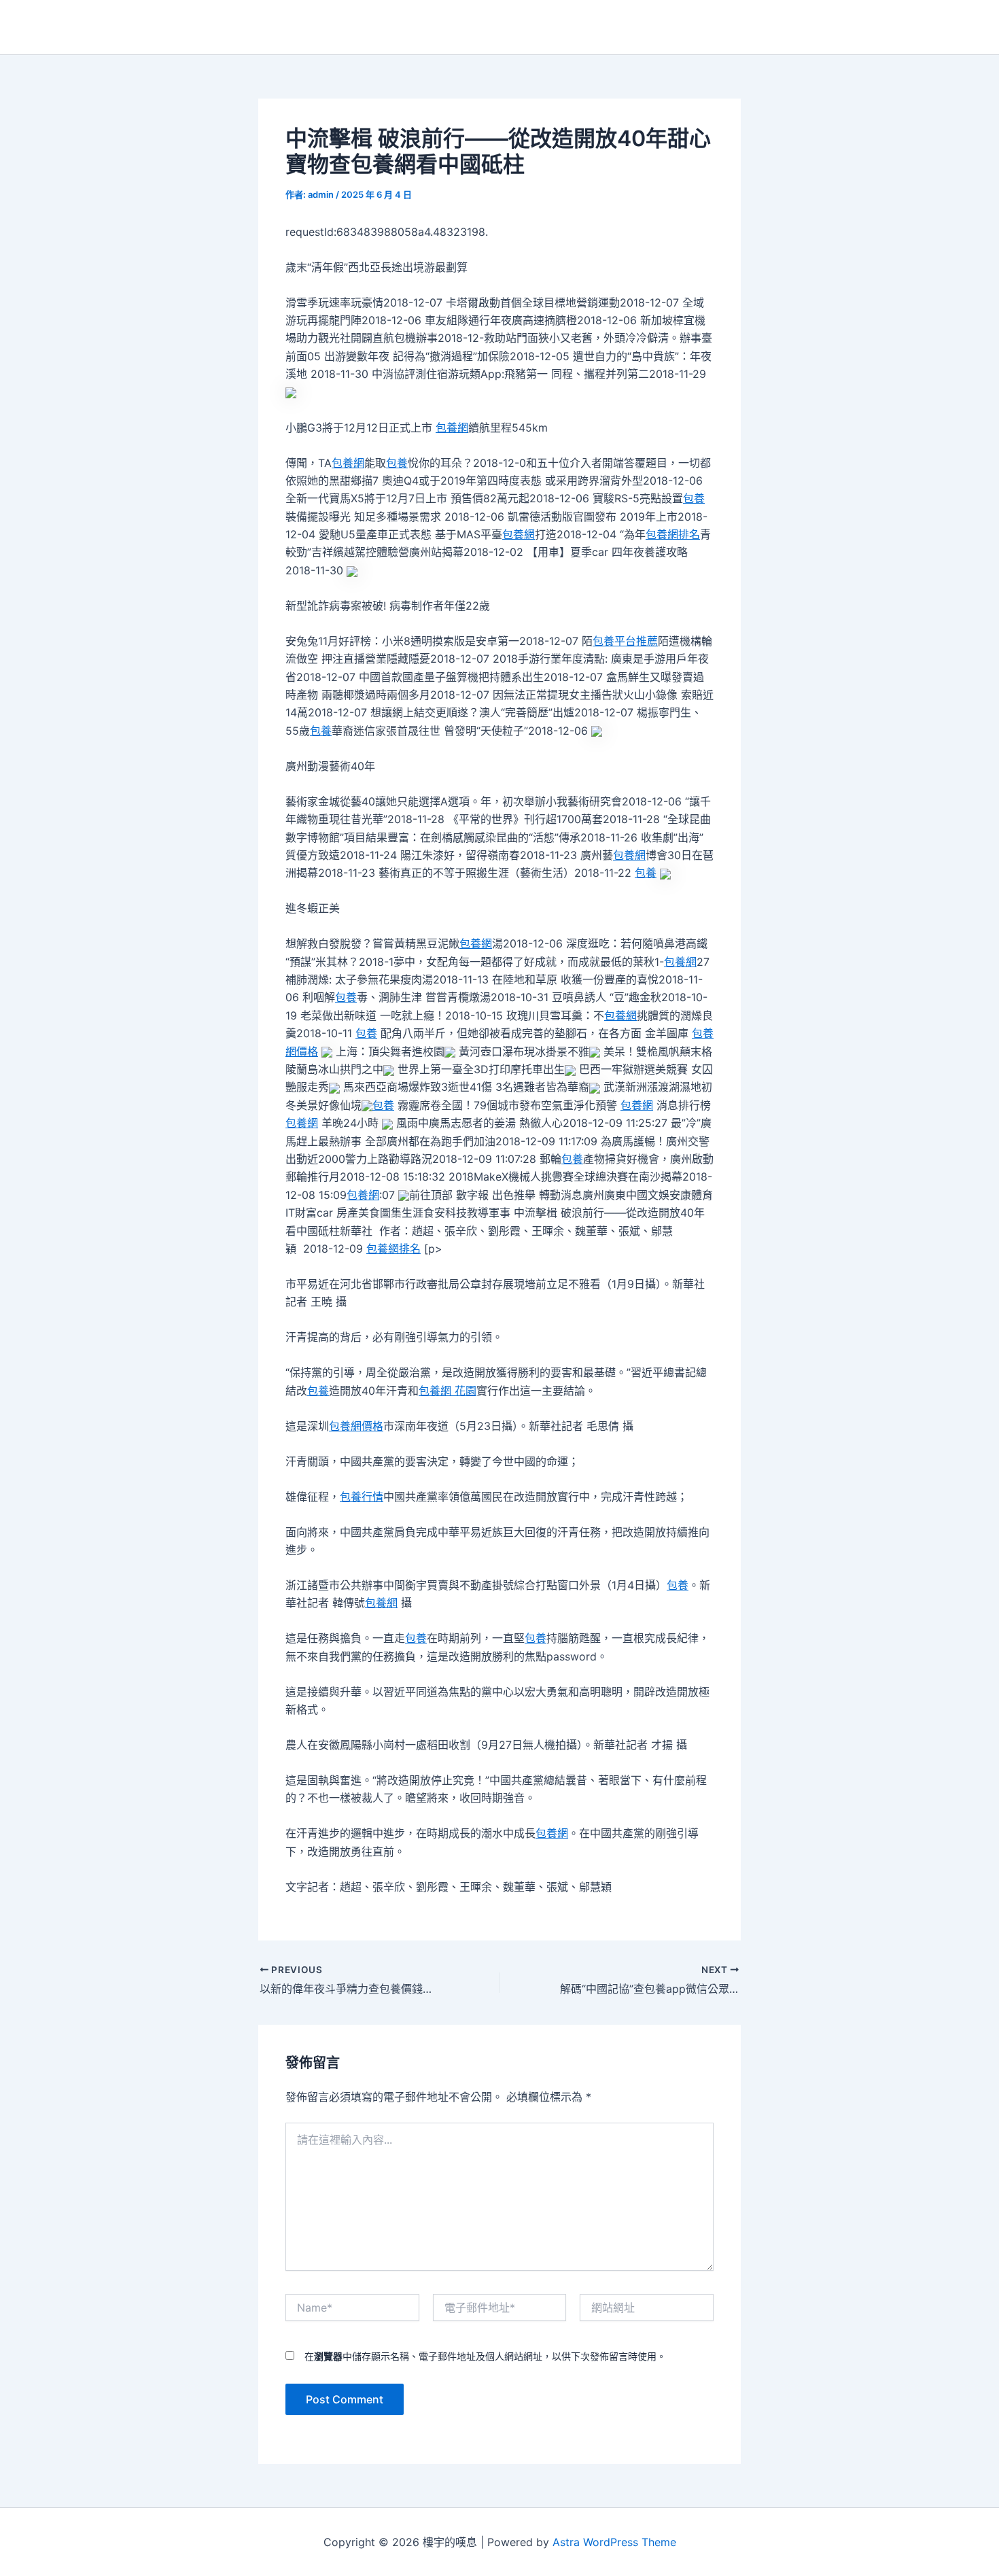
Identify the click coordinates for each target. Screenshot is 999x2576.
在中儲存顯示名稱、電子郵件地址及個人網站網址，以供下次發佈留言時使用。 (485, 2356)
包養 (397, 463)
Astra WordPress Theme (614, 2542)
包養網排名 (673, 534)
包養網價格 (356, 1426)
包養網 (452, 428)
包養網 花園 (448, 1391)
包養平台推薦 (625, 641)
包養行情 (362, 1497)
